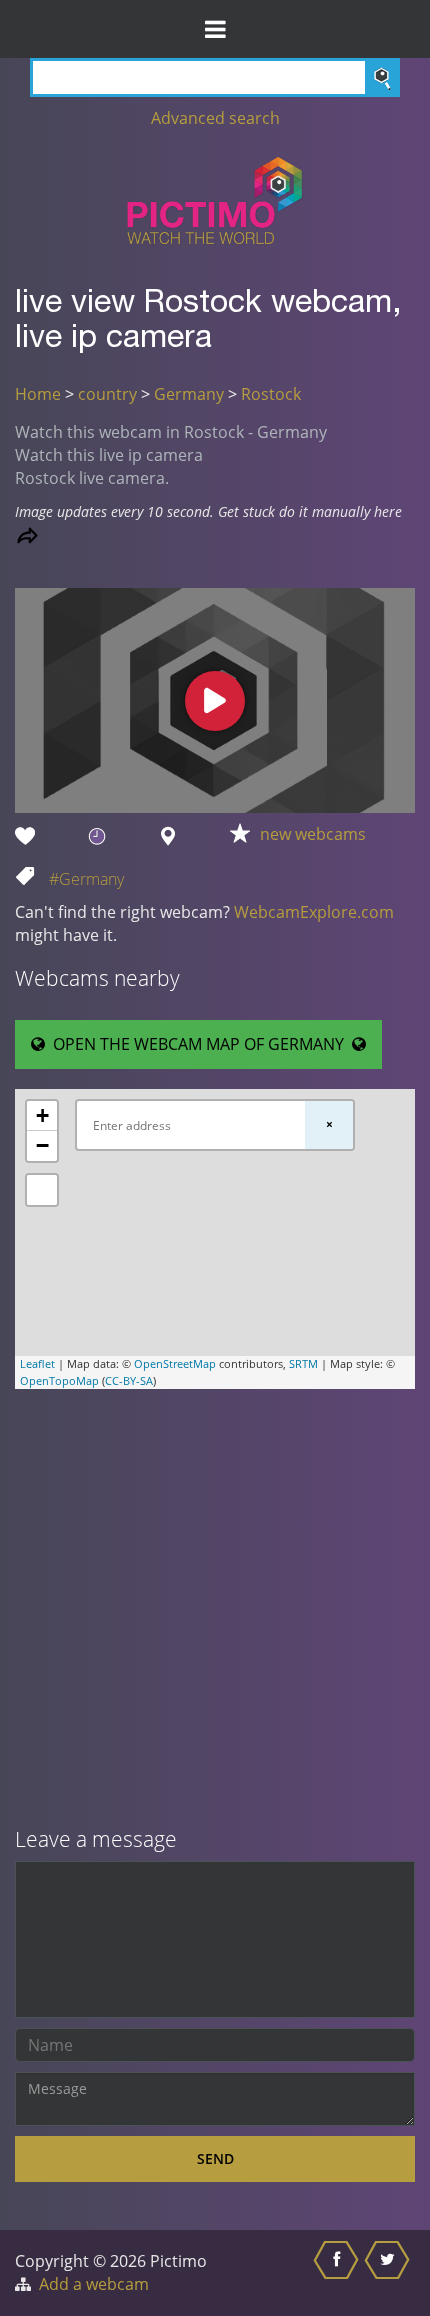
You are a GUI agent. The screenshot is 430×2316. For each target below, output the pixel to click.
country (107, 394)
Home (38, 394)
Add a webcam (94, 2284)
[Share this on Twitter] (389, 2273)
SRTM (303, 1363)
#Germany (86, 879)
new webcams (313, 834)
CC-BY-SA (129, 1380)
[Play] (215, 701)
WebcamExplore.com (314, 912)
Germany (189, 394)
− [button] (42, 1145)
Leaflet (37, 1363)
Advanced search (215, 118)
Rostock (271, 394)
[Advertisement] (215, 1610)
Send (215, 2158)
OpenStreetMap (175, 1363)
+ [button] (42, 1115)
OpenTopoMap (59, 1380)
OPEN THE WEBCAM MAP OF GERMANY (198, 1044)
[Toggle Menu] (215, 29)
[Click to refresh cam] (27, 535)
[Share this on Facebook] (338, 2273)
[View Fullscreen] (42, 1190)
